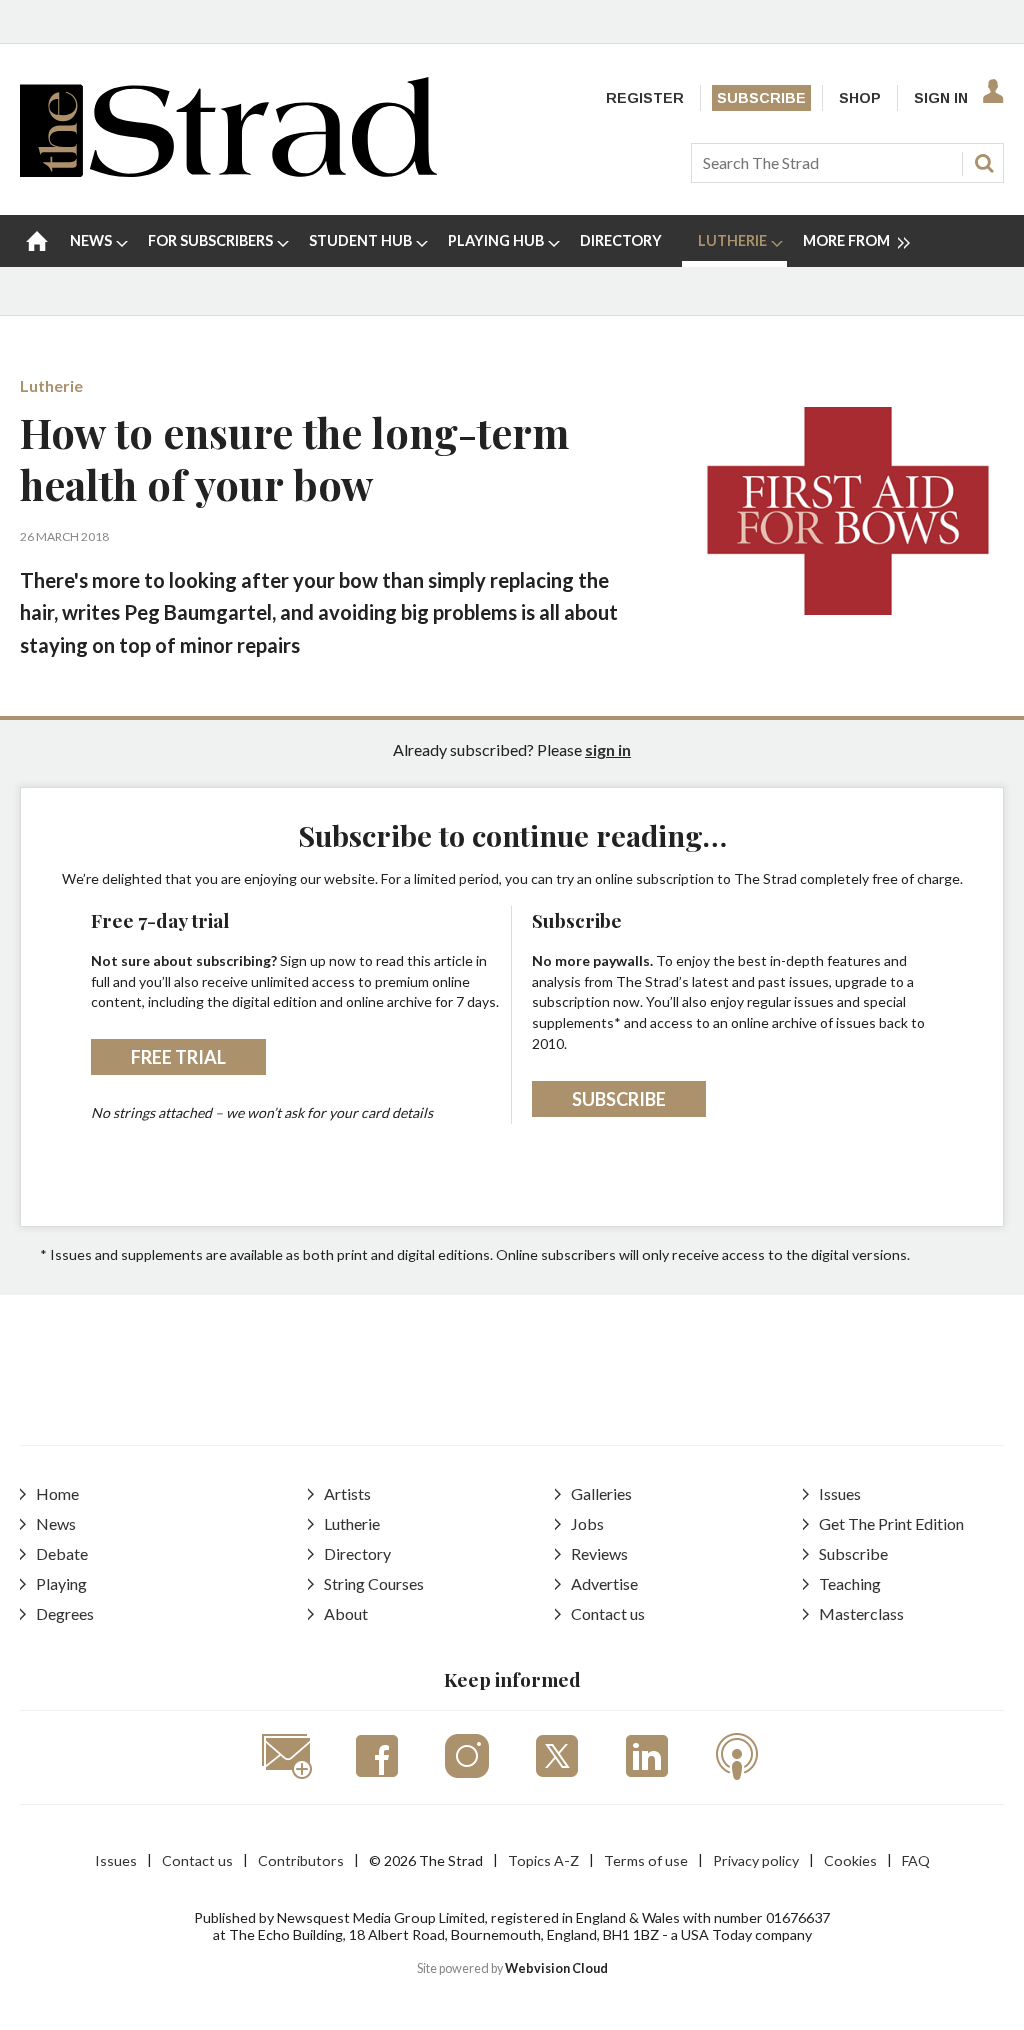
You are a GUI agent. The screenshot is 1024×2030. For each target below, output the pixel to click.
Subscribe (761, 98)
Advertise (604, 1583)
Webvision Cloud (556, 1968)
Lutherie (51, 385)
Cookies (850, 1860)
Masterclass (861, 1613)
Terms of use (646, 1860)
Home (57, 1493)
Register (645, 98)
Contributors (301, 1860)
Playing (61, 1583)
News (56, 1523)
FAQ (916, 1860)
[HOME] (37, 241)
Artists (347, 1493)
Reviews (599, 1553)
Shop (860, 98)
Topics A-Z (543, 1860)
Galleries (601, 1493)
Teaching (850, 1583)
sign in (608, 749)
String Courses (374, 1583)
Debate (62, 1553)
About (346, 1613)
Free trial (178, 1057)
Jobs (587, 1523)
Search (984, 163)
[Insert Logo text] (228, 170)
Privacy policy (756, 1860)
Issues (840, 1493)
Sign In (941, 98)
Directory (357, 1553)
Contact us (608, 1613)
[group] (848, 241)
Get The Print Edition (891, 1523)
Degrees (65, 1613)
